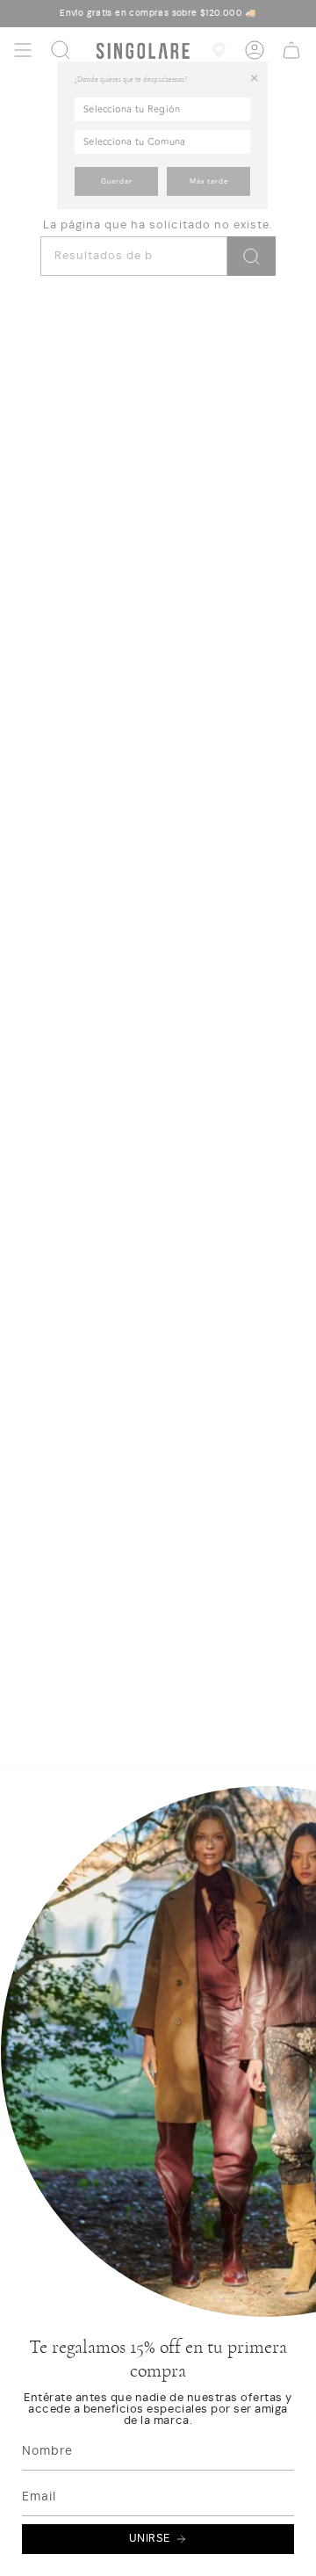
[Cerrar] (290, 1880)
